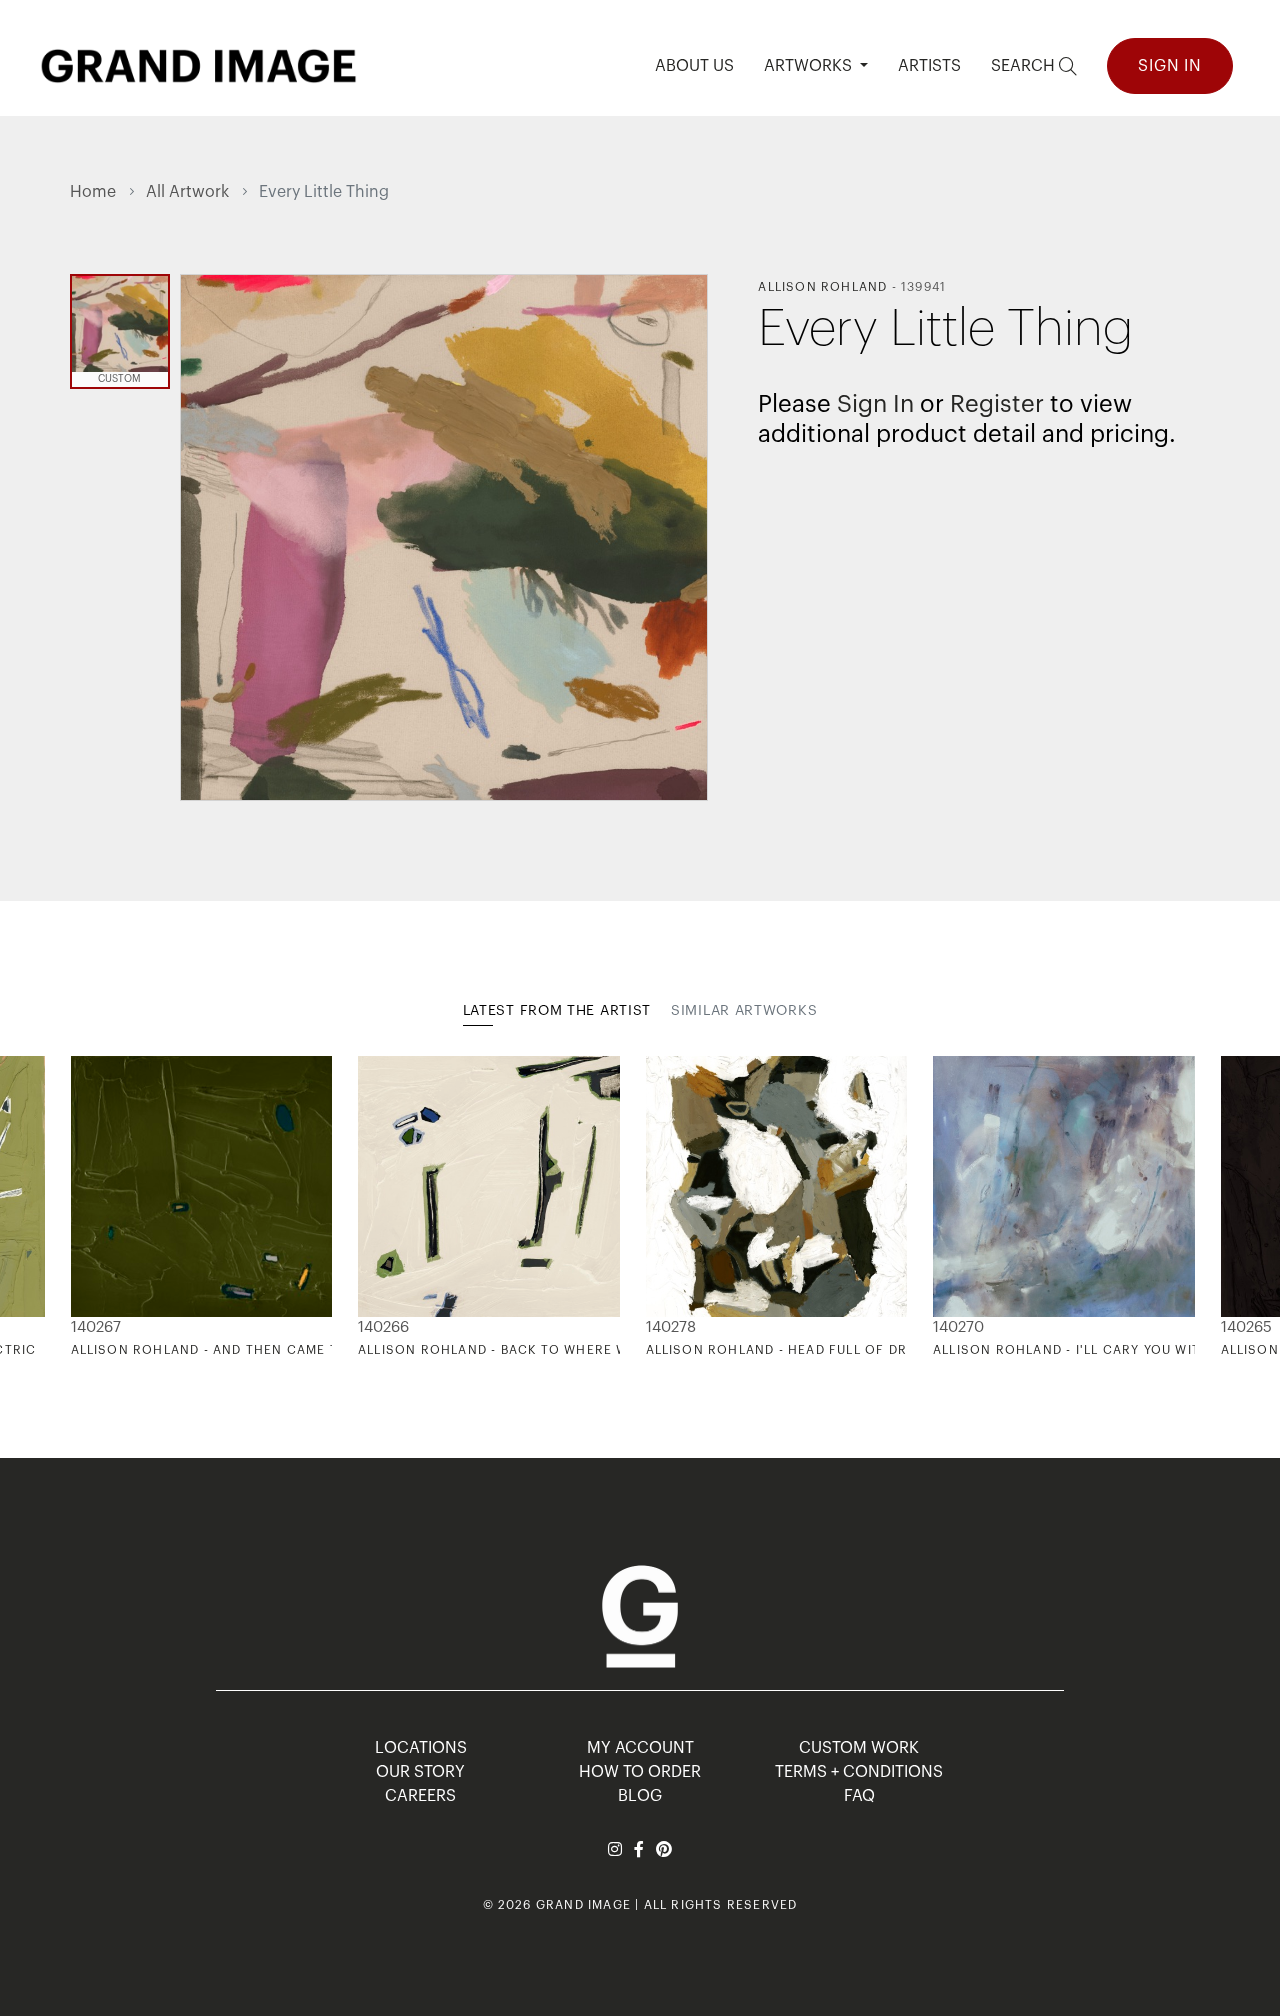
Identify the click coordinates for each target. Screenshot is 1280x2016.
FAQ (859, 1796)
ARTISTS (929, 66)
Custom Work (859, 1748)
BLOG (640, 1796)
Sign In (1170, 66)
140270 (958, 1327)
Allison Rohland (822, 287)
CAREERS (420, 1796)
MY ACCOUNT (640, 1748)
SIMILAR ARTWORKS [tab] (744, 1011)
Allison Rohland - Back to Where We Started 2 (536, 1350)
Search (1025, 66)
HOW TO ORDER (640, 1772)
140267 (96, 1327)
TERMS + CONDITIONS (859, 1772)
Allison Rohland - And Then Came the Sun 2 (236, 1350)
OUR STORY (420, 1772)
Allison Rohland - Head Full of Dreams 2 (802, 1350)
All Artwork (187, 192)
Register (997, 404)
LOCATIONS (421, 1748)
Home (93, 192)
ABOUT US (694, 66)
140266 (383, 1327)
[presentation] (85, 1207)
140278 (671, 1327)
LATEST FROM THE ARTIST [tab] (557, 1011)
